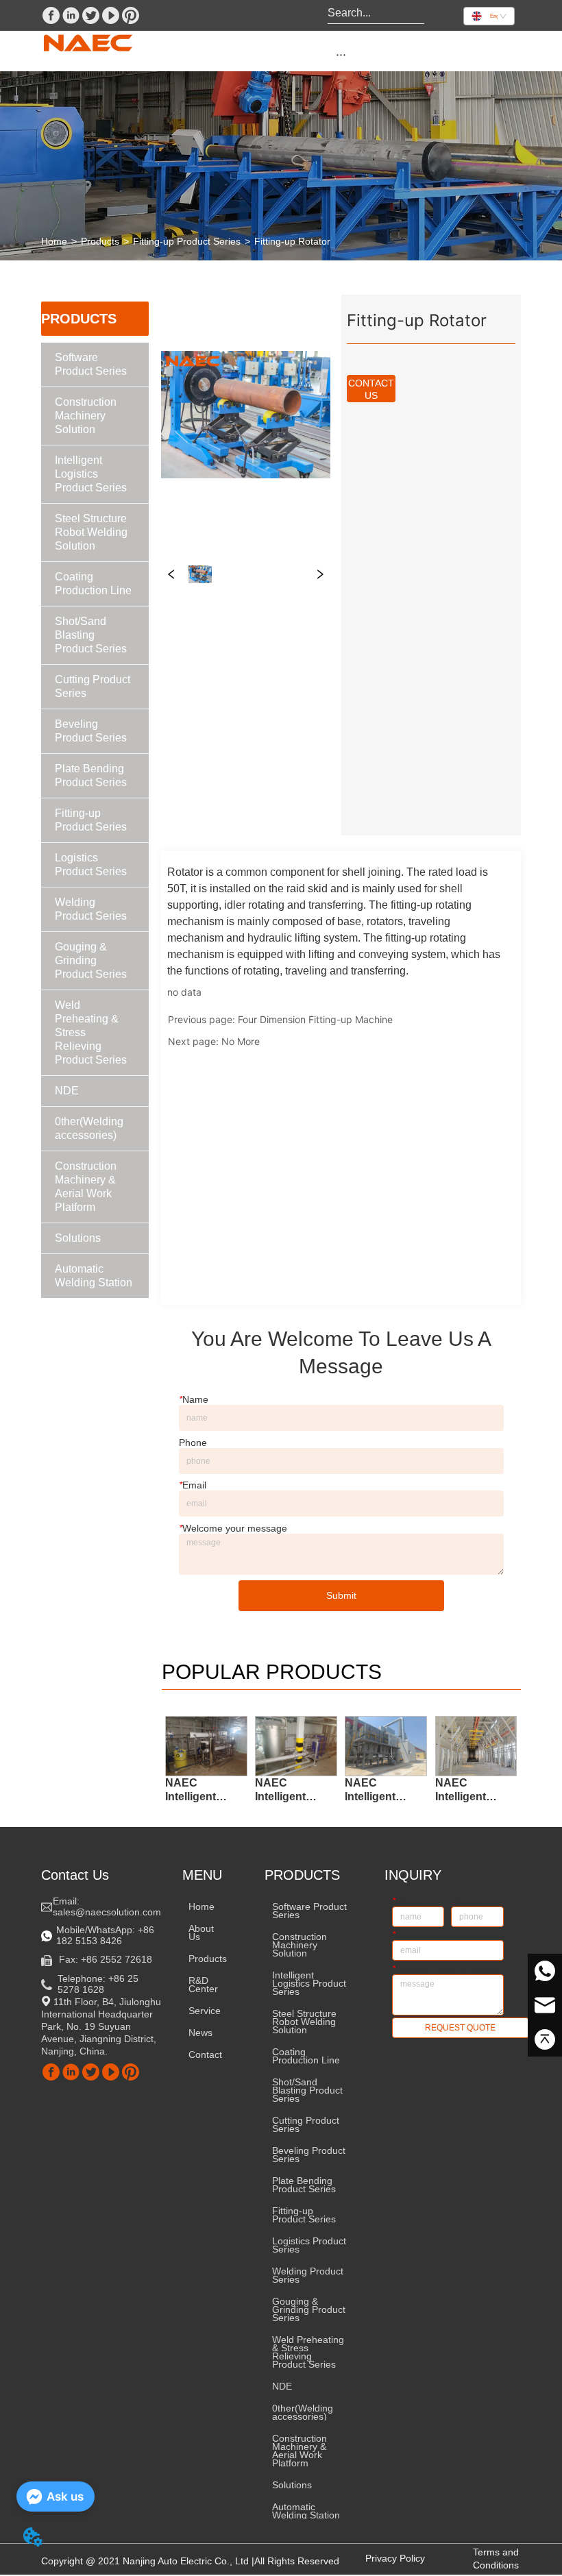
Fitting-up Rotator (292, 241)
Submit (341, 1595)
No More (241, 1041)
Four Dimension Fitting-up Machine (315, 1019)
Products (100, 241)
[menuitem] (341, 54)
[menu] (341, 54)
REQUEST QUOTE (460, 2028)
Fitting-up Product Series (187, 241)
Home (54, 241)
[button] (341, 54)
